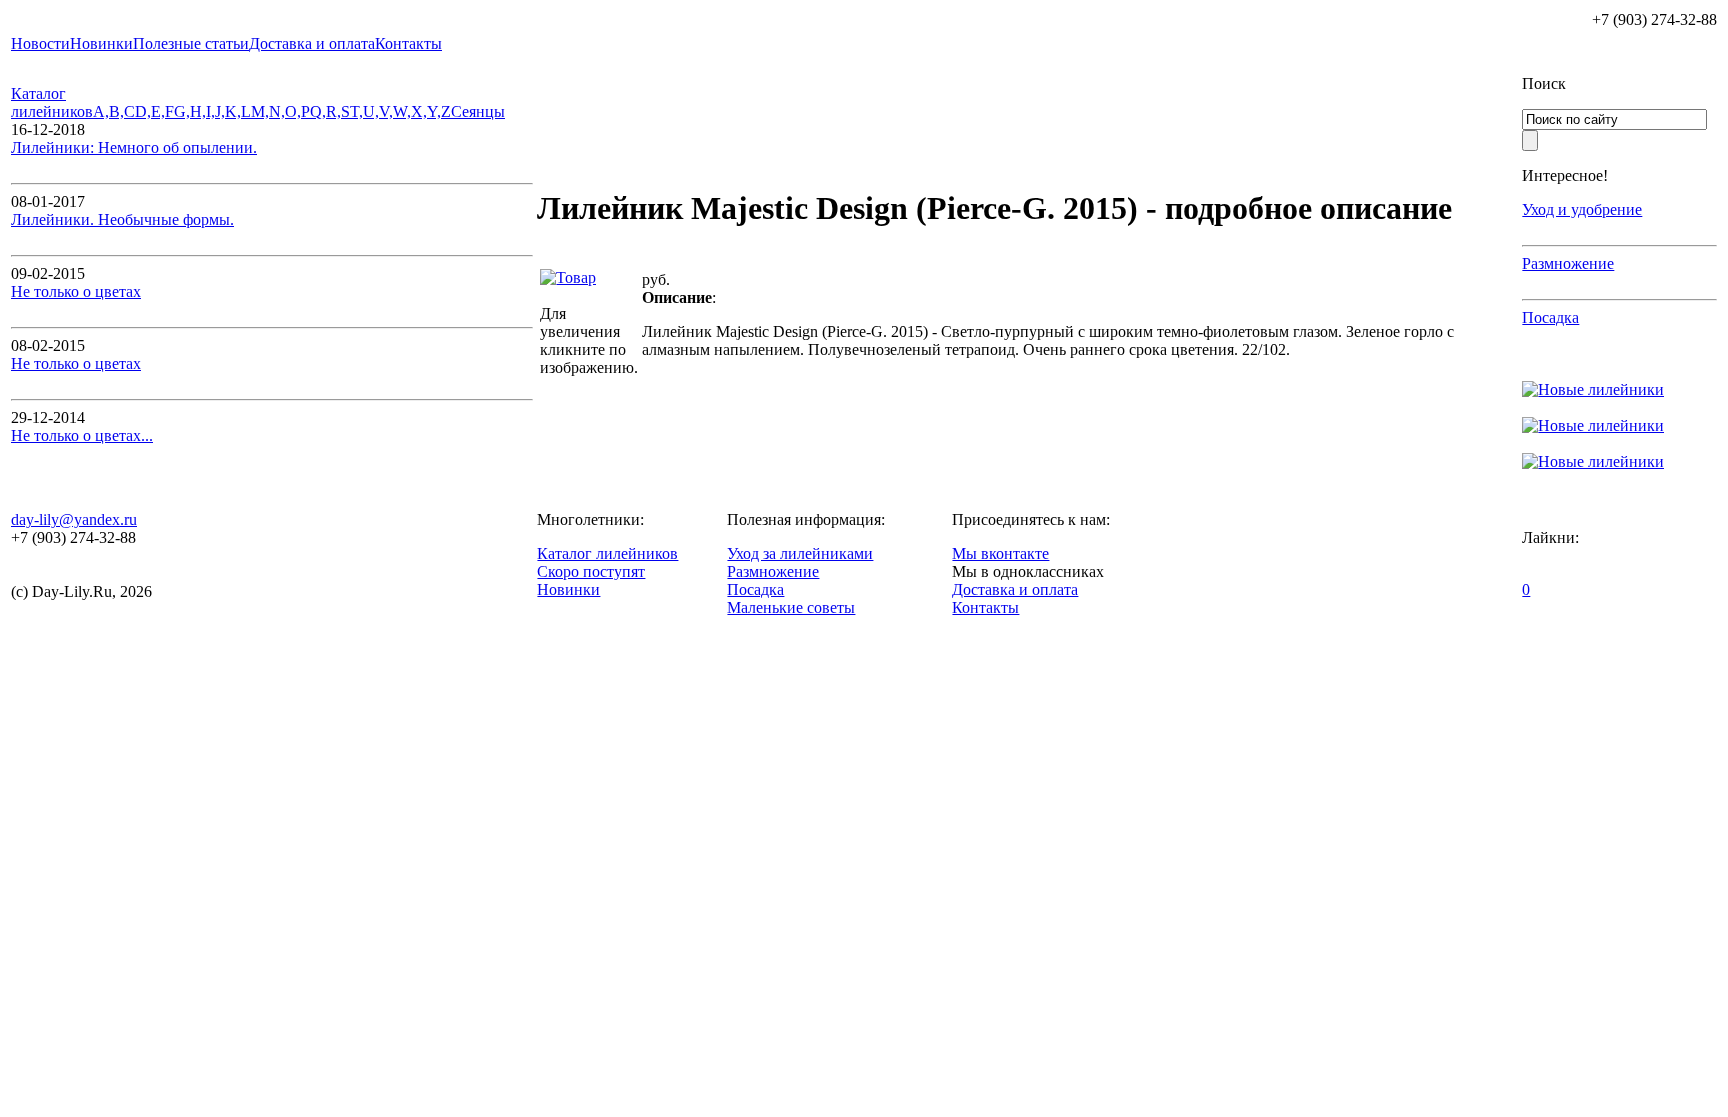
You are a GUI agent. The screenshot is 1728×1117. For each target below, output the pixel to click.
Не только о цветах (76, 291)
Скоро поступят (591, 571)
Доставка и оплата (1015, 589)
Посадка (1550, 317)
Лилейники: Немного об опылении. (134, 147)
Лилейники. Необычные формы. (122, 219)
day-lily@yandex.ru (74, 519)
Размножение (1568, 263)
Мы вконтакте (1000, 553)
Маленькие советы (791, 607)
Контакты (985, 607)
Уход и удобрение (1582, 209)
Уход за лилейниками (800, 553)
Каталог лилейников (52, 102)
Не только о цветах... (82, 435)
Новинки (568, 589)
